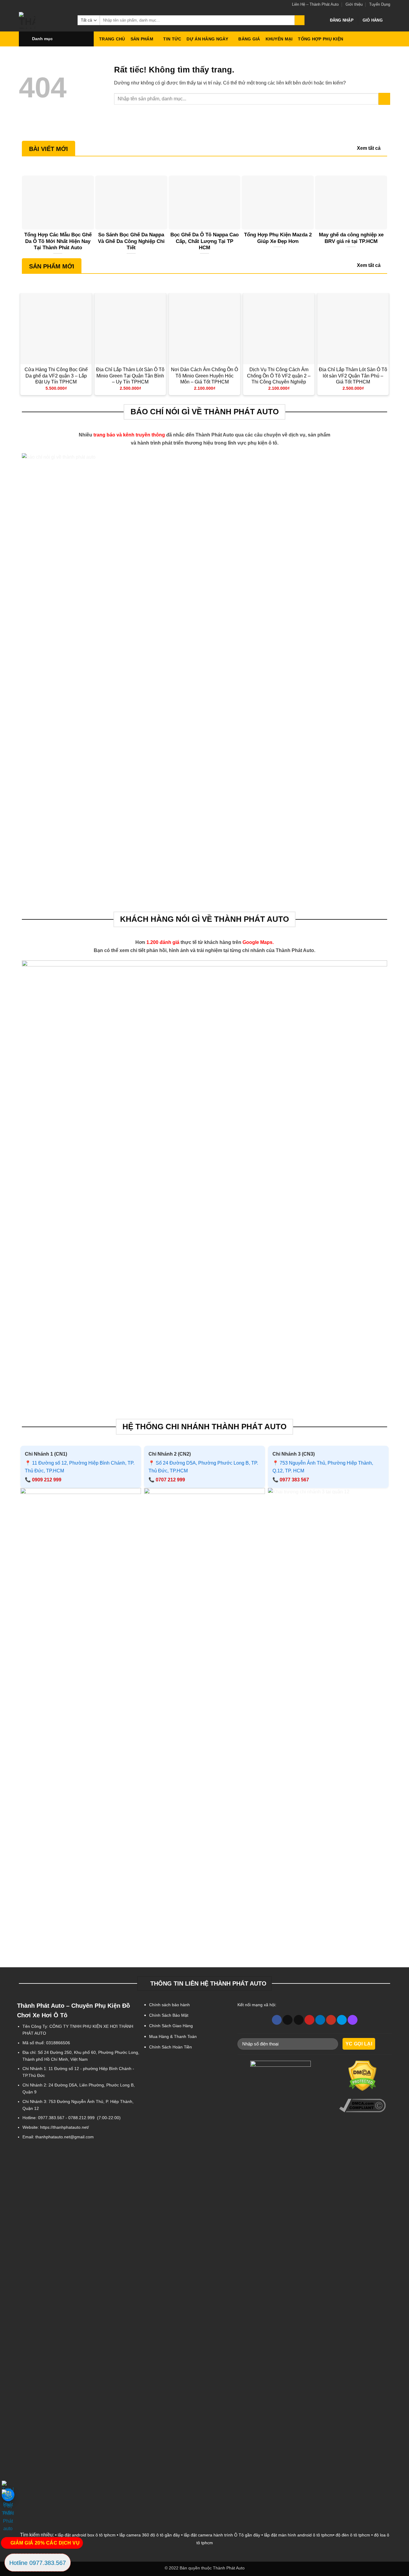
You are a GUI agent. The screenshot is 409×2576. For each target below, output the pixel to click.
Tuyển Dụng (380, 4)
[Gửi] (300, 20)
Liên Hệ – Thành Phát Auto (315, 4)
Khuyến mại (279, 39)
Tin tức (172, 39)
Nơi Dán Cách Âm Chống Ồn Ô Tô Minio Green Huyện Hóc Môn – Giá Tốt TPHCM (205, 376)
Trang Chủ (112, 39)
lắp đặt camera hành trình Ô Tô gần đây (222, 2535)
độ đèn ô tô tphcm (353, 2535)
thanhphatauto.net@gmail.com (65, 2137)
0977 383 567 (294, 1480)
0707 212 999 (170, 1480)
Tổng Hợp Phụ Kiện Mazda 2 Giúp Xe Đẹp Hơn (278, 238)
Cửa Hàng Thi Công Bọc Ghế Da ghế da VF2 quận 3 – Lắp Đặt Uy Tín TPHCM (56, 376)
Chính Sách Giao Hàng (171, 2026)
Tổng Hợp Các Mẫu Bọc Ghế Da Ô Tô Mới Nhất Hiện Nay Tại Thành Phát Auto (58, 241)
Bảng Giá (249, 39)
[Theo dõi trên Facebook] (277, 2020)
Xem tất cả (369, 148)
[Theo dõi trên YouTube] (331, 2020)
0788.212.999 (81, 2118)
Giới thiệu (354, 4)
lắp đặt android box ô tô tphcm (87, 2535)
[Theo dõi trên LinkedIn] (320, 2020)
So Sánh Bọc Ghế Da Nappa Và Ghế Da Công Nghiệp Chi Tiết (131, 241)
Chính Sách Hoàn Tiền (171, 2047)
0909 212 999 (47, 1480)
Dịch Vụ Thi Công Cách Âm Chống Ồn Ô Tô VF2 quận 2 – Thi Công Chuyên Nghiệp (279, 376)
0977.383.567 (51, 2118)
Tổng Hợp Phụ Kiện (321, 39)
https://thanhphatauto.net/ (65, 2127)
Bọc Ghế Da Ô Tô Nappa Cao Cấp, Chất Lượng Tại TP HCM (205, 241)
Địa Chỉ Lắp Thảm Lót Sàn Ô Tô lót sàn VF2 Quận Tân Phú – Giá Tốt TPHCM (353, 376)
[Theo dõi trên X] (288, 2020)
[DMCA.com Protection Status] (363, 2076)
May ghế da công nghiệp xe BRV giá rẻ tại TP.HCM (351, 238)
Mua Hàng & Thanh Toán (173, 2036)
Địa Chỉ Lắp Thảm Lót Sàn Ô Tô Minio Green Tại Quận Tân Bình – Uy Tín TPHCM (130, 376)
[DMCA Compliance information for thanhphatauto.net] (363, 2106)
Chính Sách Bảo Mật (169, 2015)
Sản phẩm (142, 39)
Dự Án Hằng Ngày (207, 39)
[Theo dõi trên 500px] (342, 2020)
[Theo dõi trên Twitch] (353, 2020)
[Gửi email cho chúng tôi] (299, 2020)
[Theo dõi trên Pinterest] (309, 2020)
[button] (342, 20)
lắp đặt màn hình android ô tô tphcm (299, 2535)
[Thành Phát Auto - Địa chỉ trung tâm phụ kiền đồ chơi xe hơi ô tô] (44, 20)
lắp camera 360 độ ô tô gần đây (150, 2535)
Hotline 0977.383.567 (38, 2563)
